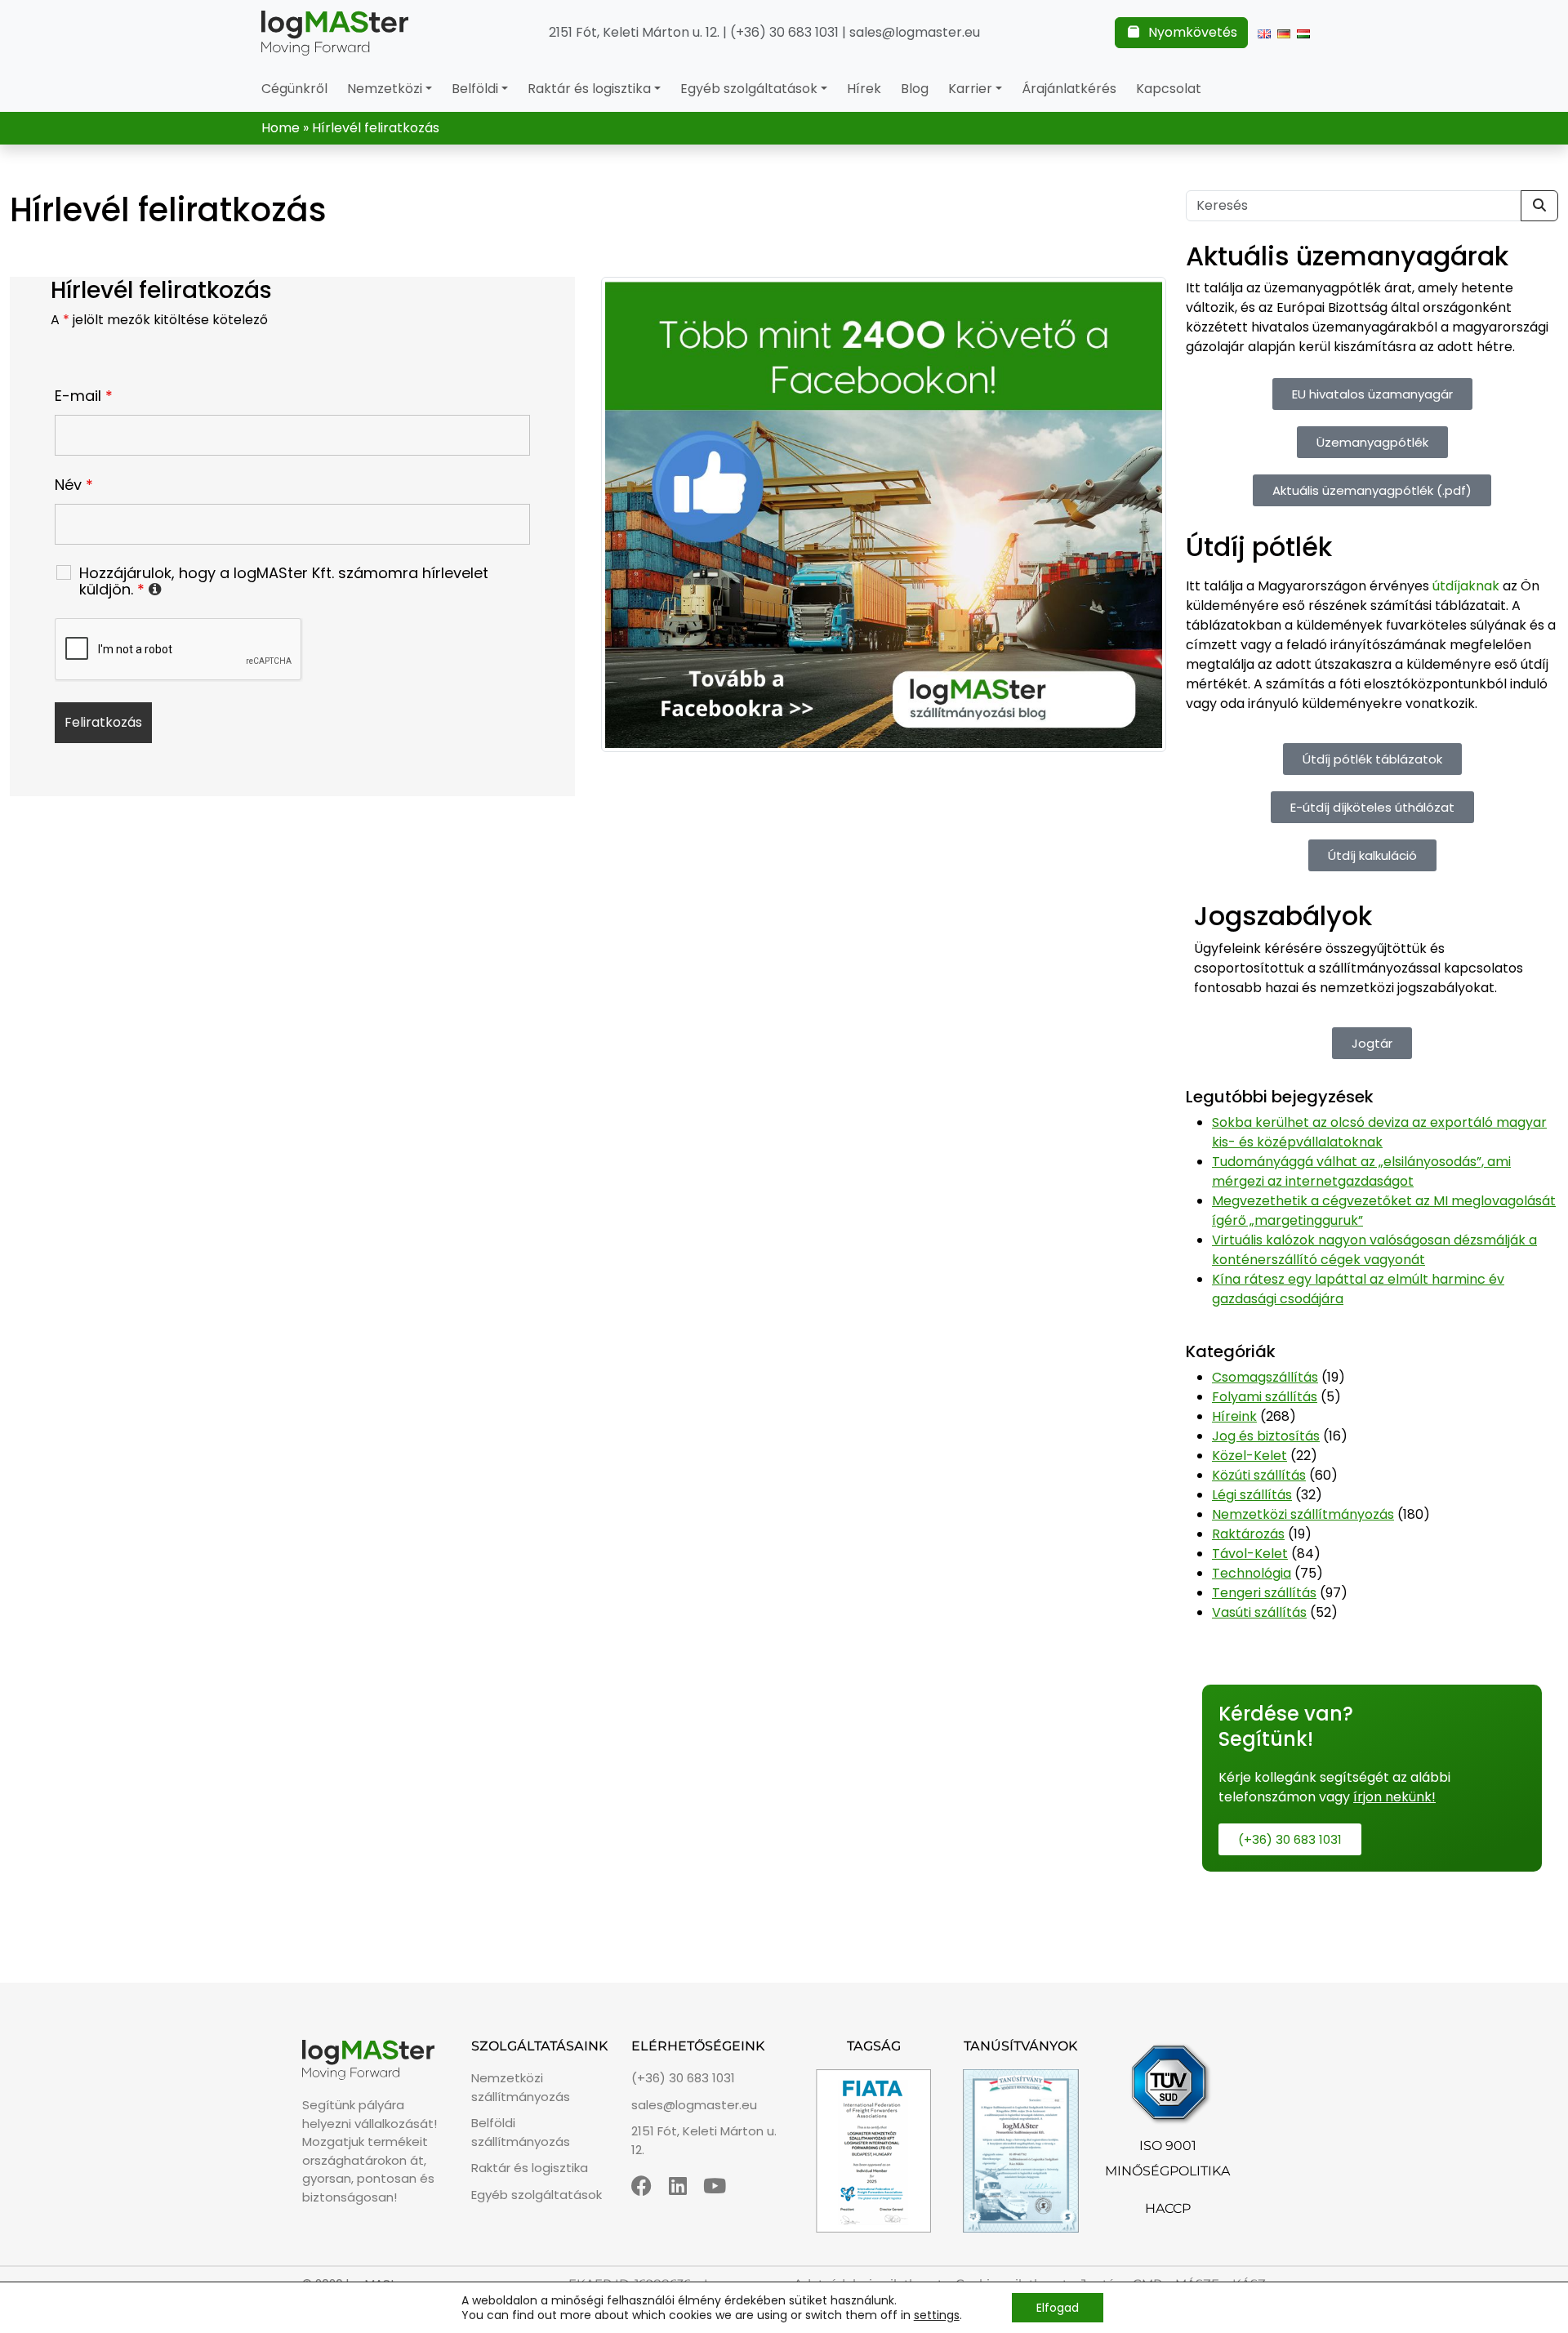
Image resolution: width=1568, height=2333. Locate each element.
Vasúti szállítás (1259, 1612)
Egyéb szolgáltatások (749, 89)
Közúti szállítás (1259, 1475)
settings (937, 2315)
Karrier (970, 89)
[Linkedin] (678, 2186)
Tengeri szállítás (1264, 1593)
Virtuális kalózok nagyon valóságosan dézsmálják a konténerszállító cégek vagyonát (1374, 1250)
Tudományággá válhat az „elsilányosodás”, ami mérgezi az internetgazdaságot (1361, 1171)
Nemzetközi (385, 89)
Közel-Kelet (1249, 1456)
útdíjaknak (1466, 586)
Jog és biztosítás (1266, 1436)
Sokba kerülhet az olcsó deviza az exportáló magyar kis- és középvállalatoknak (1379, 1132)
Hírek (864, 89)
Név (74, 485)
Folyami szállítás (1265, 1397)
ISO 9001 (1168, 2146)
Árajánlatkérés (1069, 89)
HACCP (1168, 2208)
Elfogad (1058, 2308)
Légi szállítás (1252, 1495)
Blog (915, 89)
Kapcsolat (1169, 89)
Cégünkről (294, 89)
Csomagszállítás (1265, 1377)
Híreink (1234, 1416)
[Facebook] (641, 2186)
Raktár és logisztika (589, 89)
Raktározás (1248, 1534)
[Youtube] (715, 2186)
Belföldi (475, 89)
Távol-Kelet (1250, 1554)
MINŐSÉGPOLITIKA (1167, 2171)
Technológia (1252, 1573)
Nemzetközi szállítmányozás (1303, 1514)
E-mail (84, 396)
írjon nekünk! (1394, 1797)
